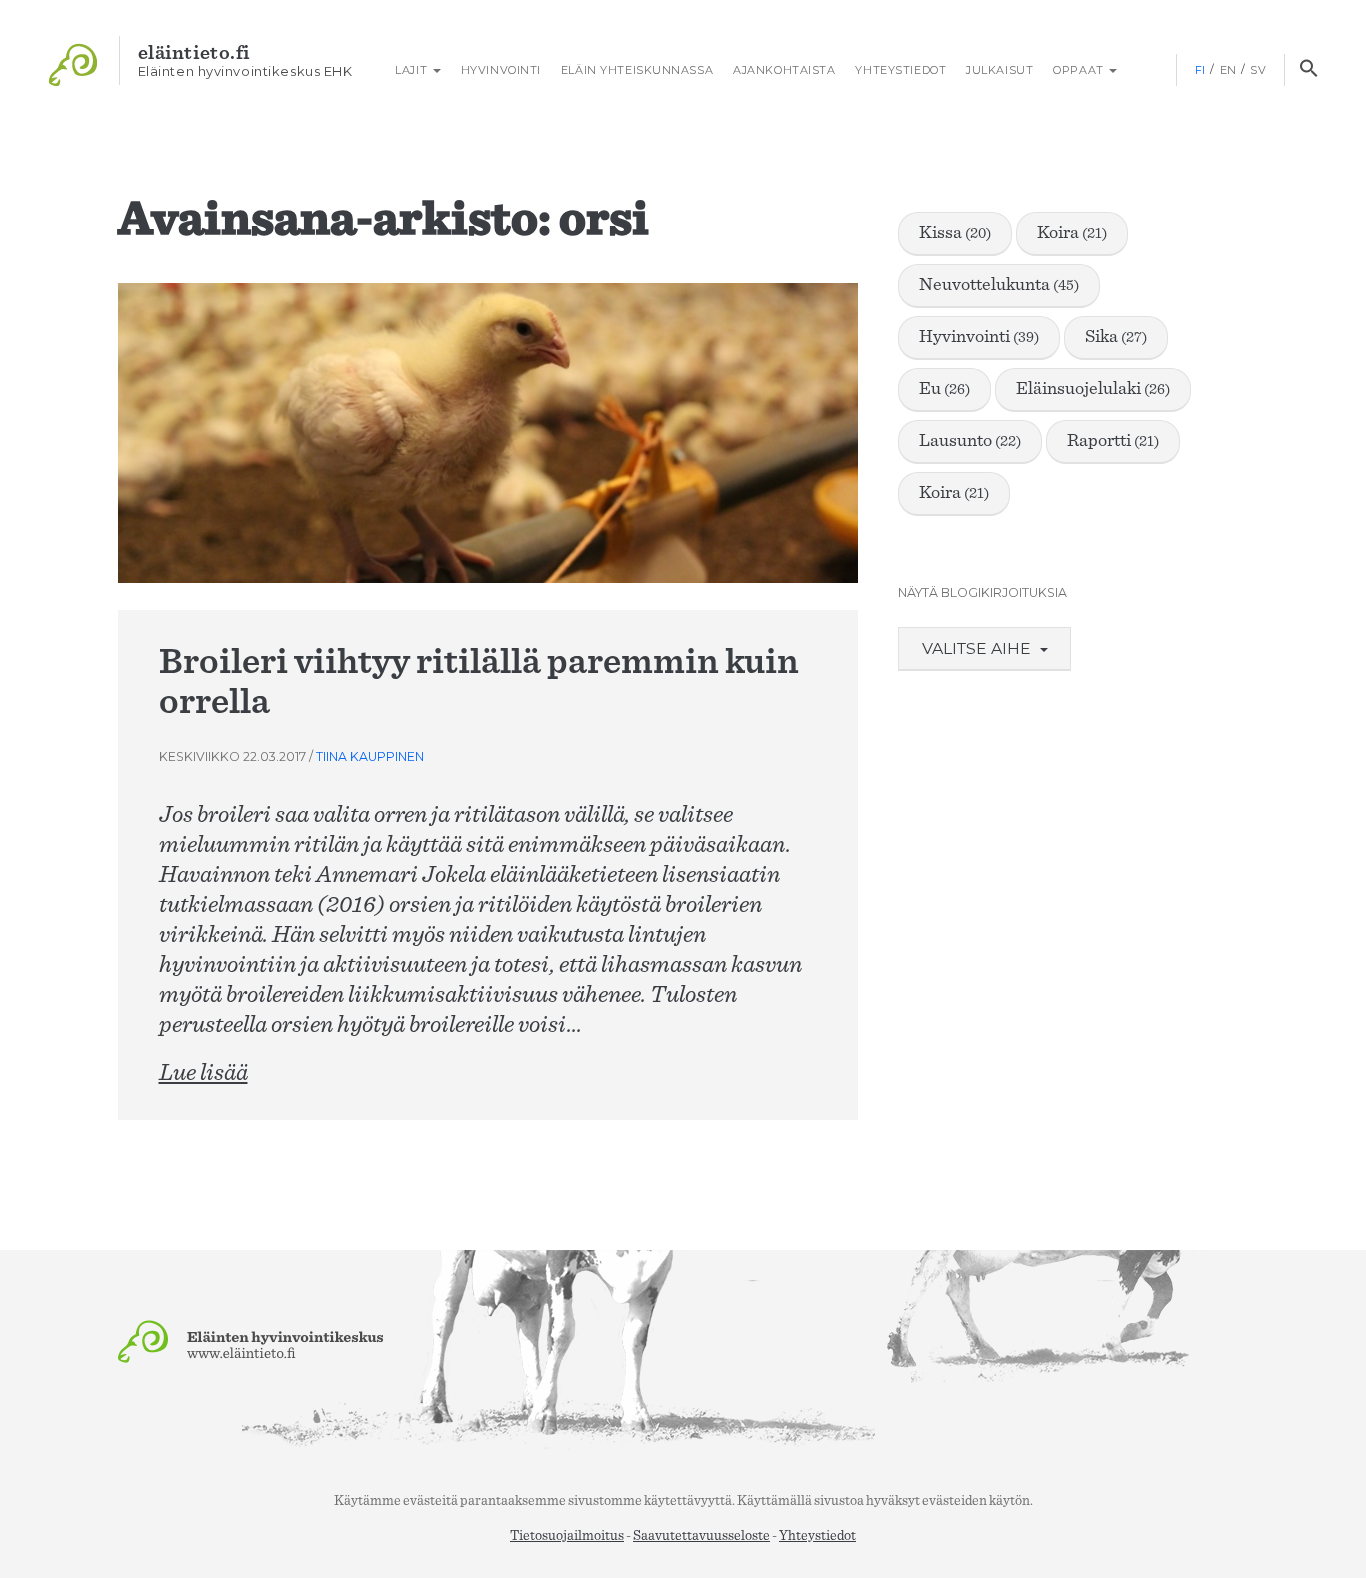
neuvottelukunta (999, 285)
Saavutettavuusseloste (701, 1536)
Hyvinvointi (501, 70)
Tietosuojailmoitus (567, 1536)
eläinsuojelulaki (1093, 389)
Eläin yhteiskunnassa (637, 70)
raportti (1113, 441)
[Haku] (1308, 70)
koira (1072, 233)
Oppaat (1080, 70)
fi (1200, 70)
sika (1116, 337)
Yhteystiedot (900, 70)
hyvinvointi (979, 337)
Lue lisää (203, 1073)
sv (1258, 70)
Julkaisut (999, 70)
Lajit (411, 70)
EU (944, 389)
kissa (955, 233)
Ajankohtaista (784, 70)
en (1228, 70)
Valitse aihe (978, 648)
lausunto (970, 441)
